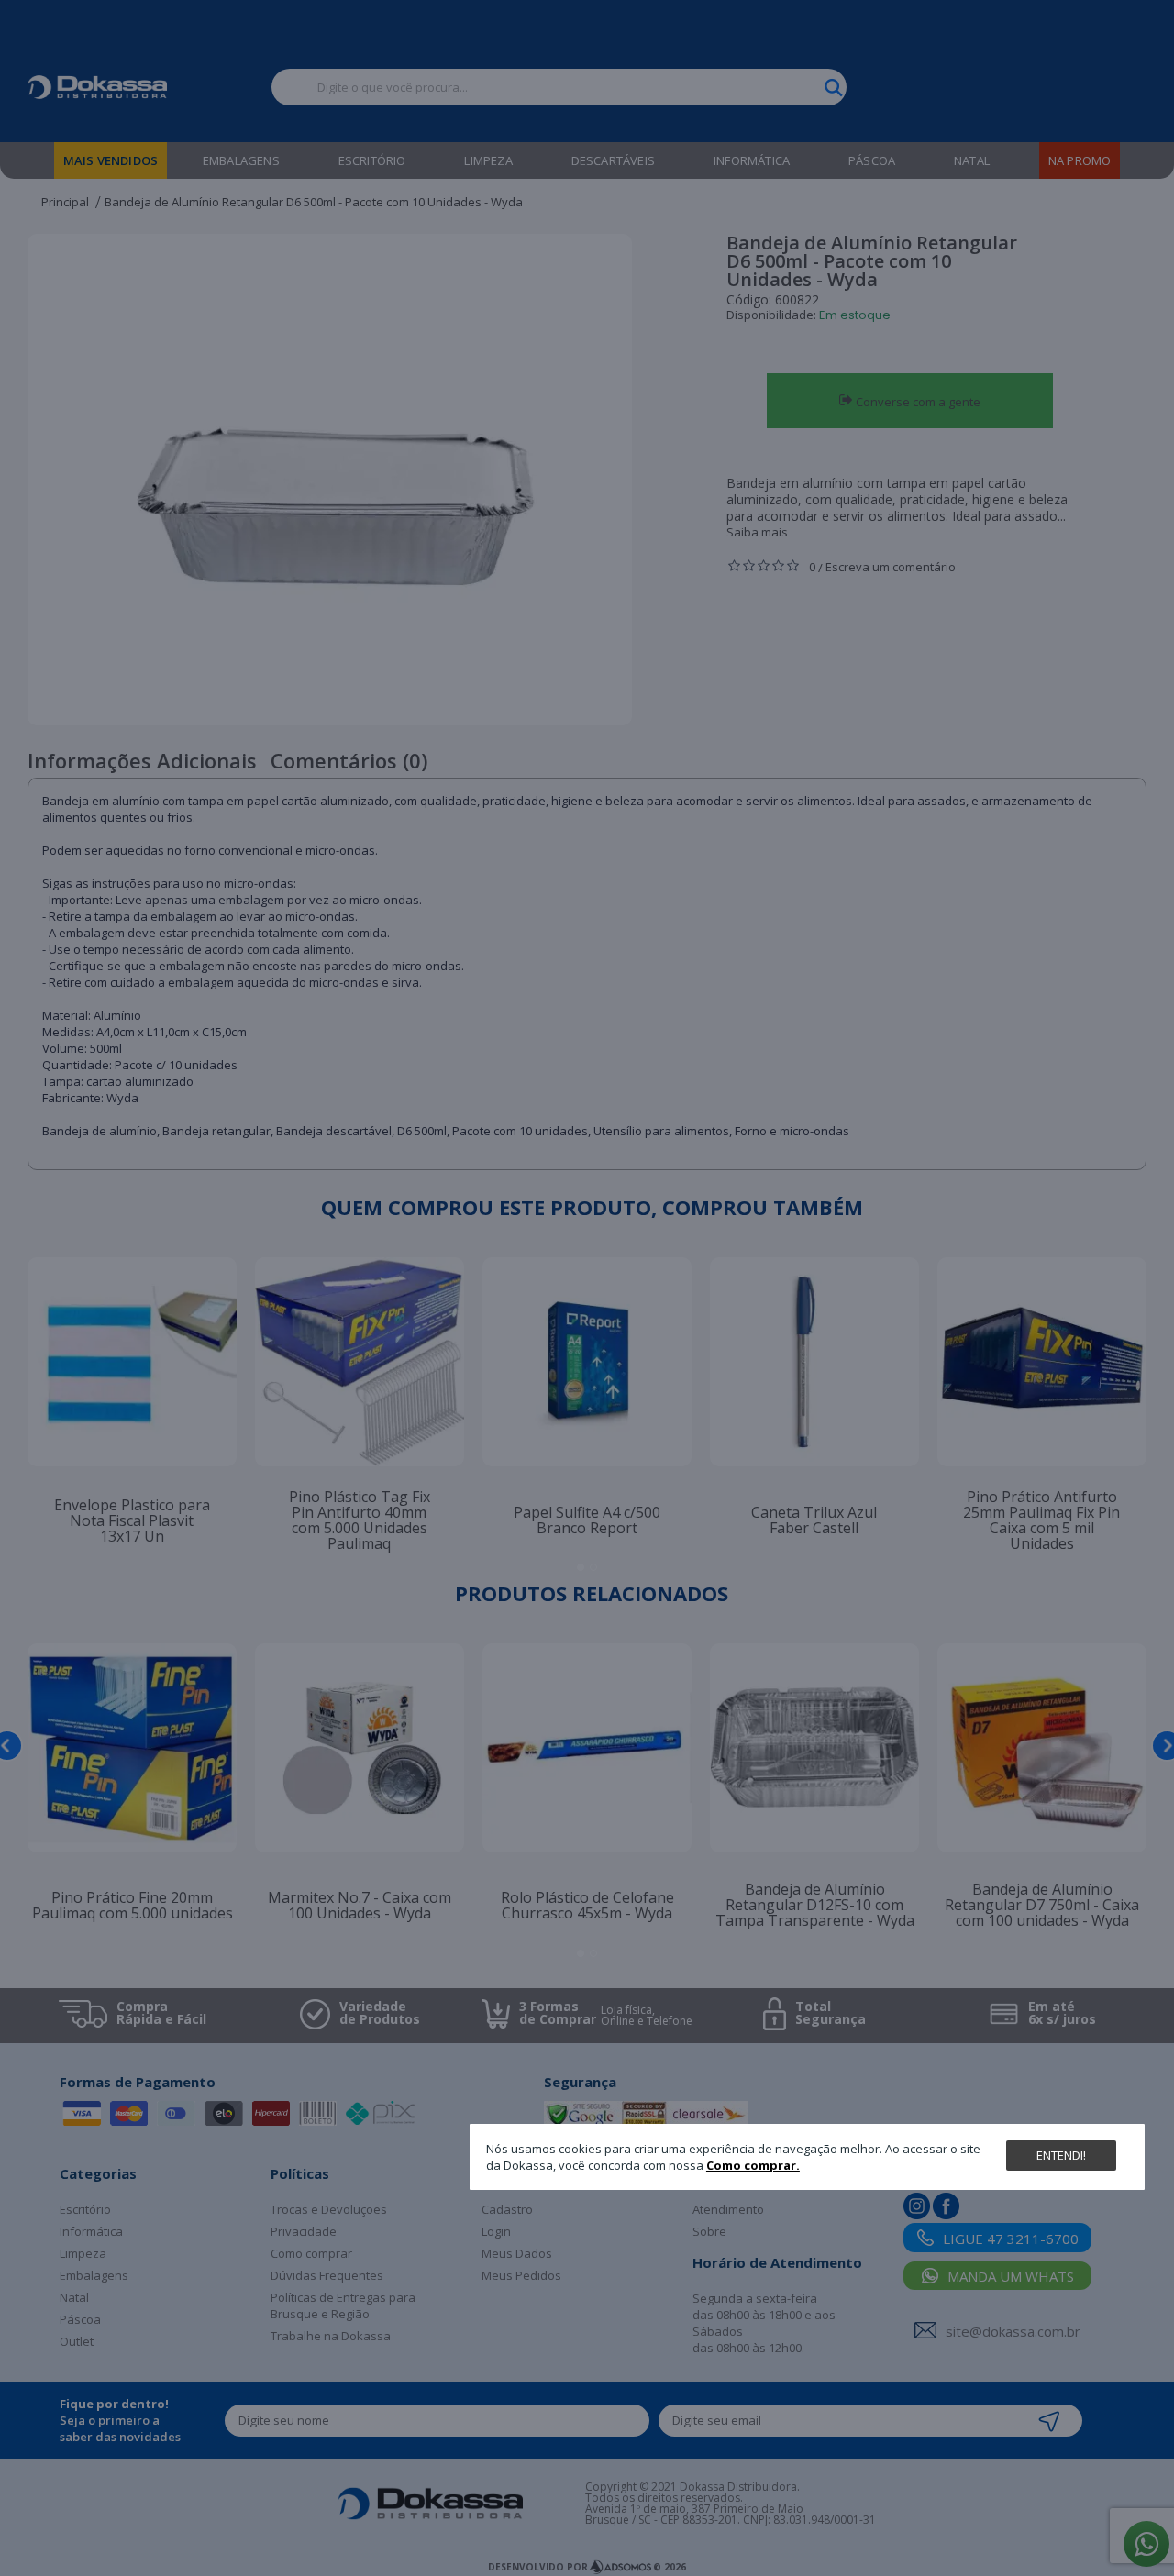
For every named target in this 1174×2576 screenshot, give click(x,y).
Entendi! (1061, 2155)
